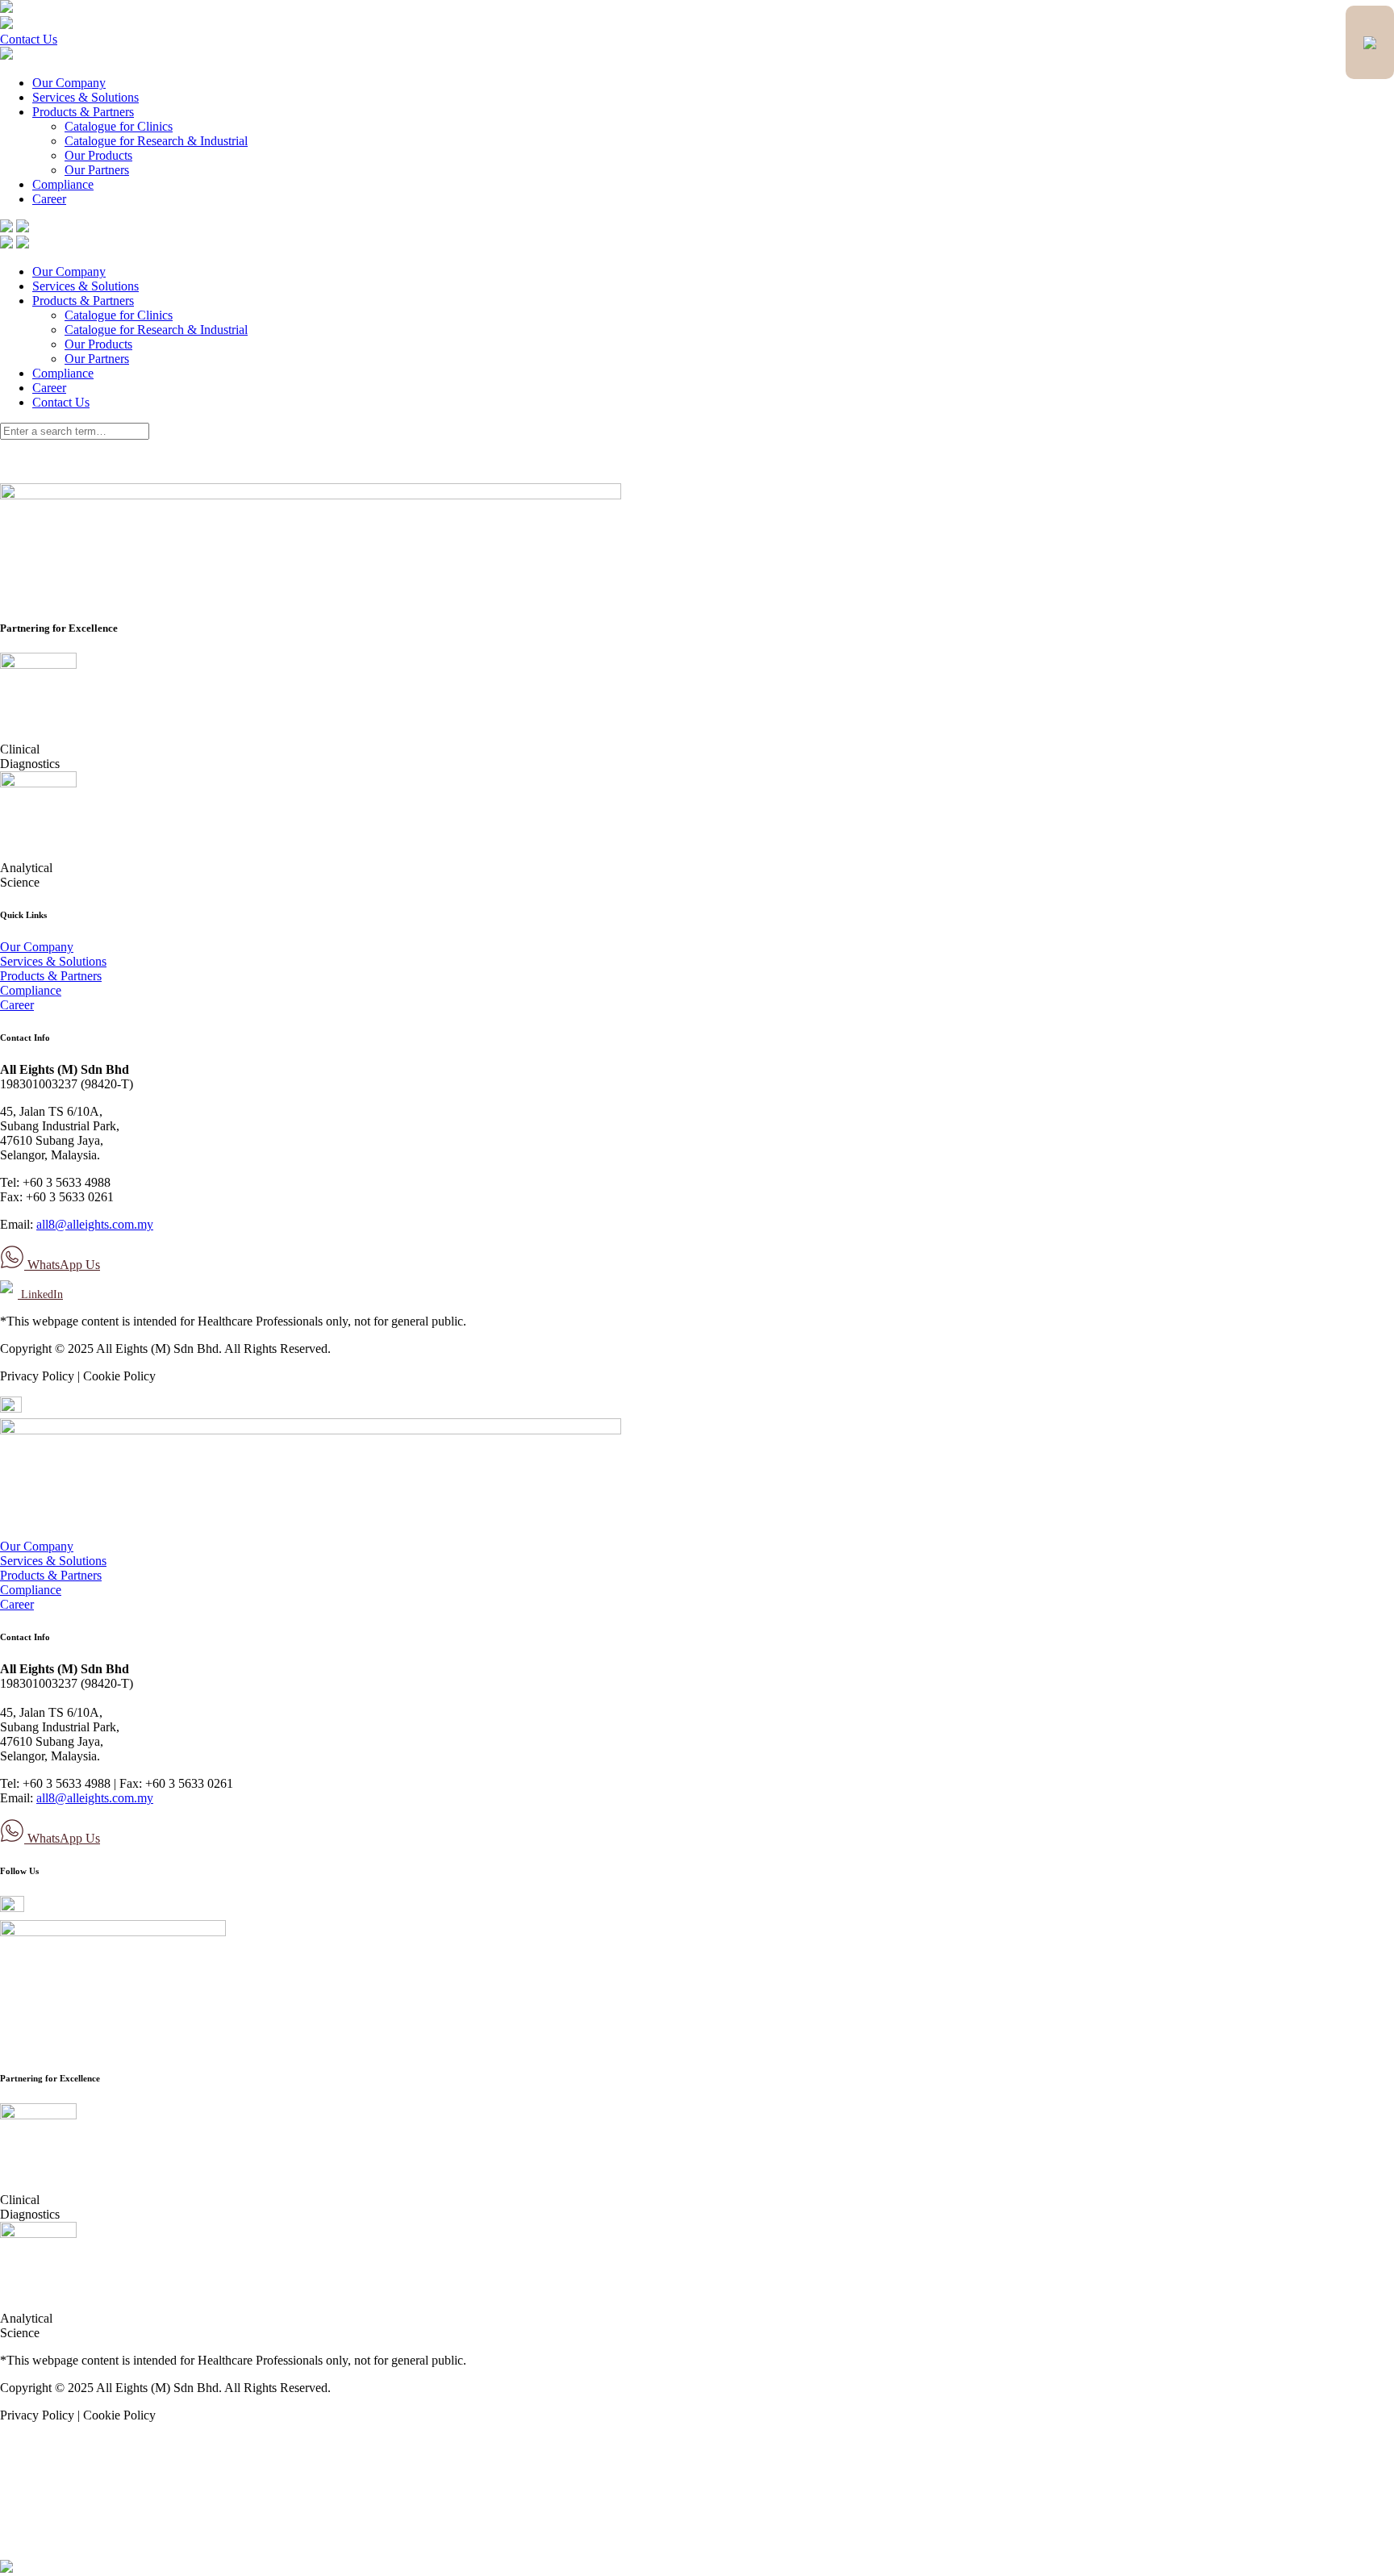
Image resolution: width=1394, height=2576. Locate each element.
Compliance (63, 184)
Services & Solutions (86, 97)
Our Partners (97, 170)
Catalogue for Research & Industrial (156, 141)
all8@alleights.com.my (95, 1224)
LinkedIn (40, 1294)
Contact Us (29, 39)
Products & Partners (83, 112)
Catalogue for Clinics (119, 126)
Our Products (98, 155)
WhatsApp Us (62, 1265)
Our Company (69, 83)
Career (49, 199)
